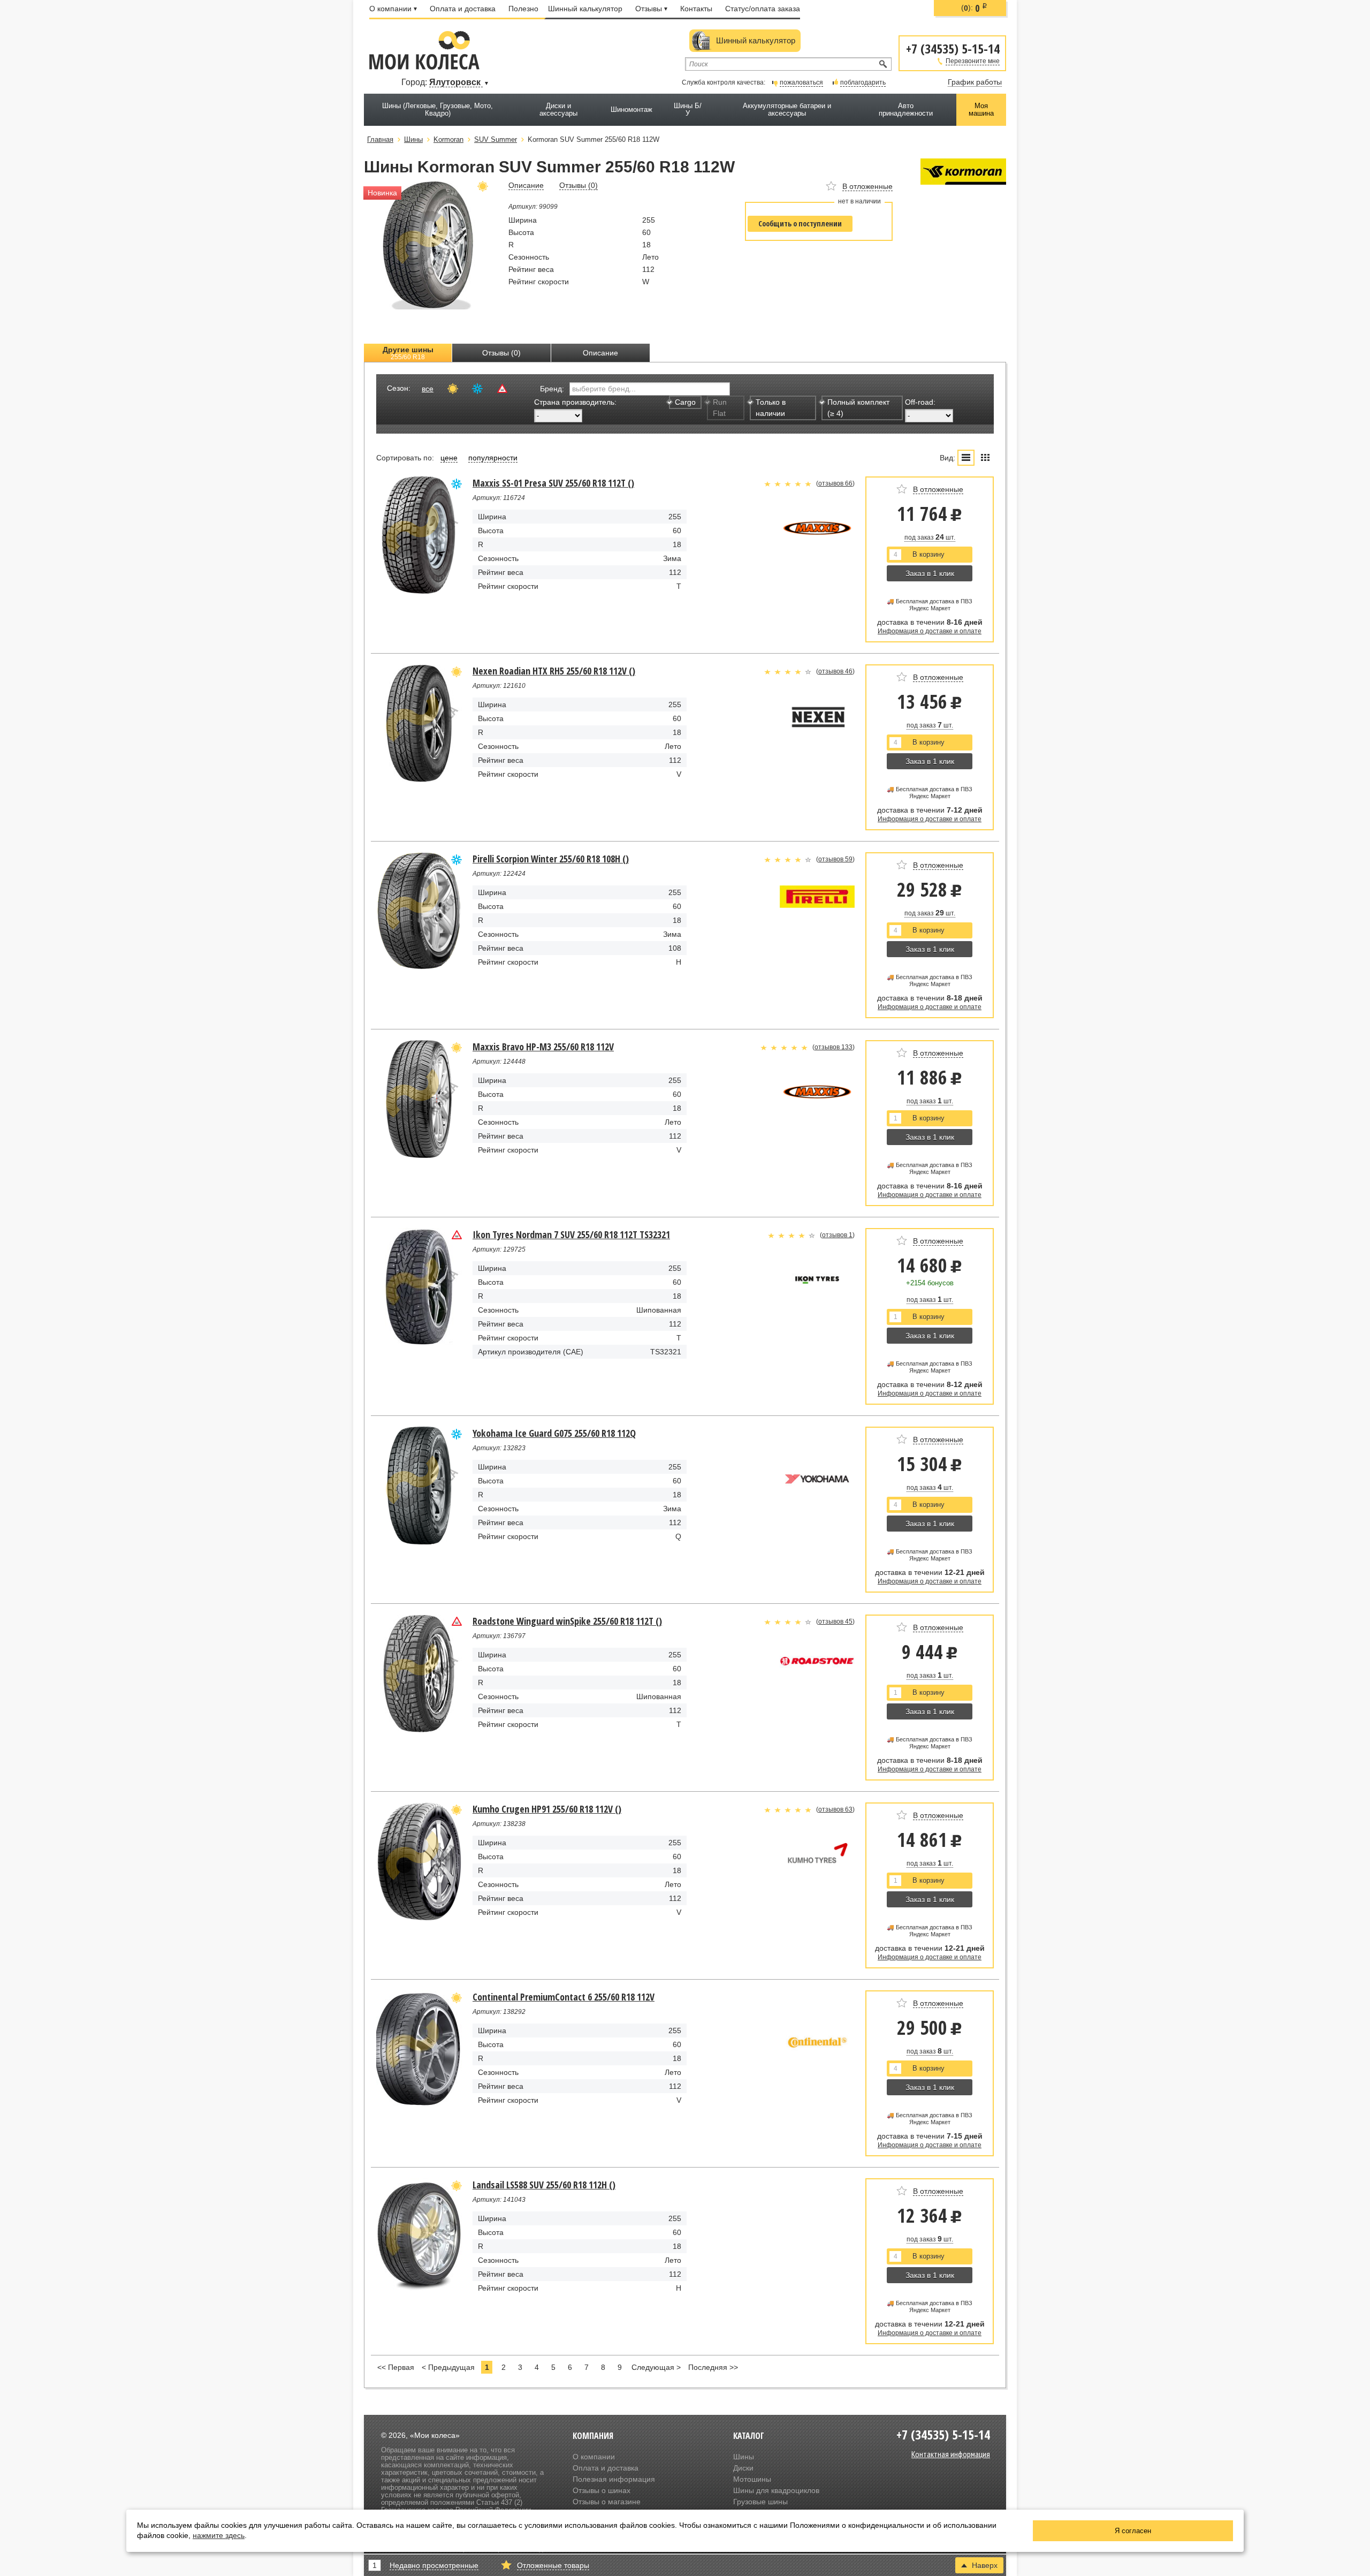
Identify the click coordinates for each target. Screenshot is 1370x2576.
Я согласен (1133, 2531)
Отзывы (649, 9)
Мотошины (752, 2479)
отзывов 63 (835, 1809)
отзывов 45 (835, 1622)
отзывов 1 (837, 1235)
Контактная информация (951, 2454)
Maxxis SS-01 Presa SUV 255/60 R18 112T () (553, 483)
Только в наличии (771, 408)
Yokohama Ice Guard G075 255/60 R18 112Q (554, 1433)
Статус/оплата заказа (763, 9)
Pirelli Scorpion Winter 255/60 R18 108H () (551, 859)
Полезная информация (614, 2479)
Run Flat (720, 408)
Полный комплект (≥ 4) (858, 408)
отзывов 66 (835, 483)
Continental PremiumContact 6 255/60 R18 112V (564, 1997)
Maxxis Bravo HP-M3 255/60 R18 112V (543, 1047)
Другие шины (408, 353)
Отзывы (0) (501, 353)
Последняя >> (713, 2367)
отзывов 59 (835, 859)
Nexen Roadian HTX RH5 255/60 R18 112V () (554, 671)
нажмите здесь (219, 2535)
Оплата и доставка (463, 9)
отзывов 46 (835, 671)
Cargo (685, 402)
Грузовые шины (760, 2502)
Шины (744, 2457)
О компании (390, 9)
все (428, 389)
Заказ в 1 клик (930, 573)
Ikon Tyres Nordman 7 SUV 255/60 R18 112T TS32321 (571, 1234)
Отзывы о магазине (607, 2502)
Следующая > (656, 2367)
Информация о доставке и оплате (930, 631)
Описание (600, 353)
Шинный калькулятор (585, 9)
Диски (743, 2468)
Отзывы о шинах (602, 2490)
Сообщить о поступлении (800, 223)
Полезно (523, 9)
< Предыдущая (448, 2367)
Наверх (985, 2565)
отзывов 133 (834, 1047)
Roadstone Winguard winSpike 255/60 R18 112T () (567, 1621)
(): (974, 8)
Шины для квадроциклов (776, 2490)
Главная (380, 139)
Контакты (696, 9)
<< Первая (396, 2367)
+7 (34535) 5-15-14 (953, 48)
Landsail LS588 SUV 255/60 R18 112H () (544, 2185)
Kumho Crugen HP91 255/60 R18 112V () (547, 1809)
